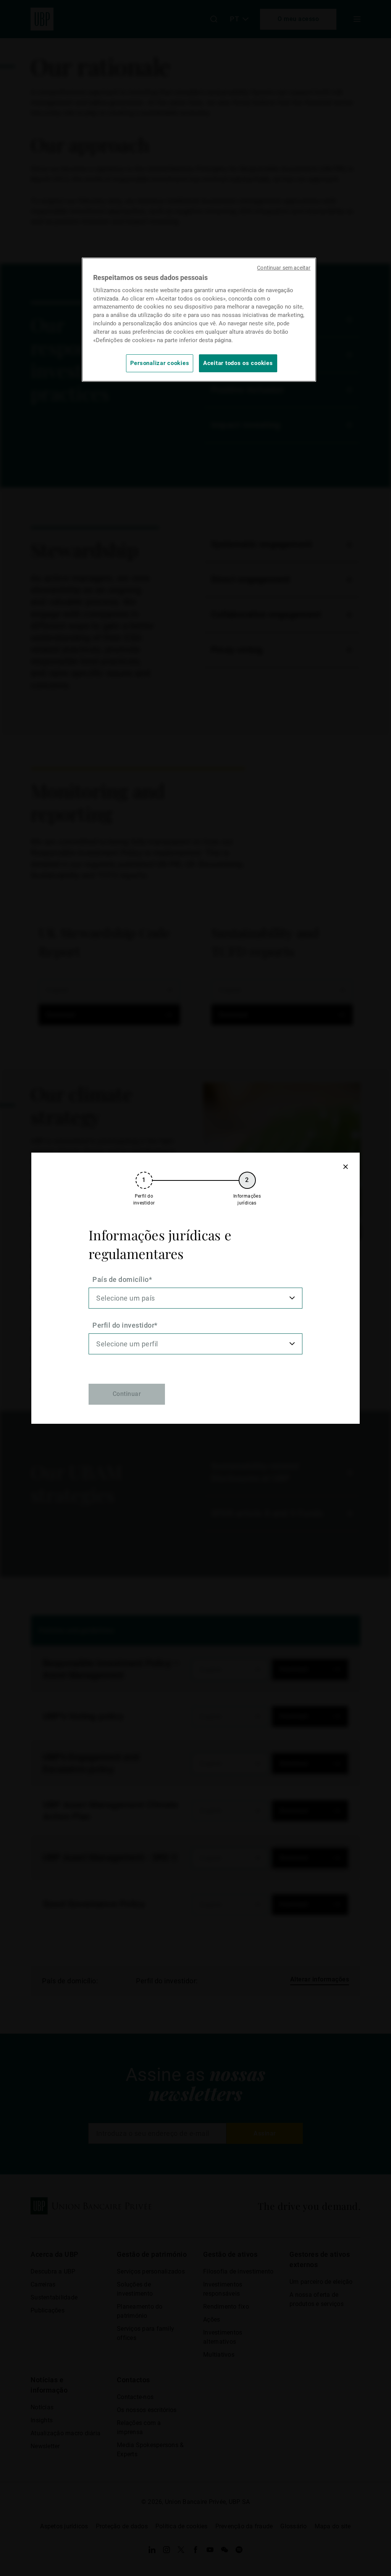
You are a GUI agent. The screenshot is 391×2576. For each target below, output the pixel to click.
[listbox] (195, 1298)
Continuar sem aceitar (284, 268)
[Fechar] (345, 1167)
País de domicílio (121, 1279)
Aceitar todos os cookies (238, 363)
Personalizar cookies (160, 363)
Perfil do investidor (123, 1325)
